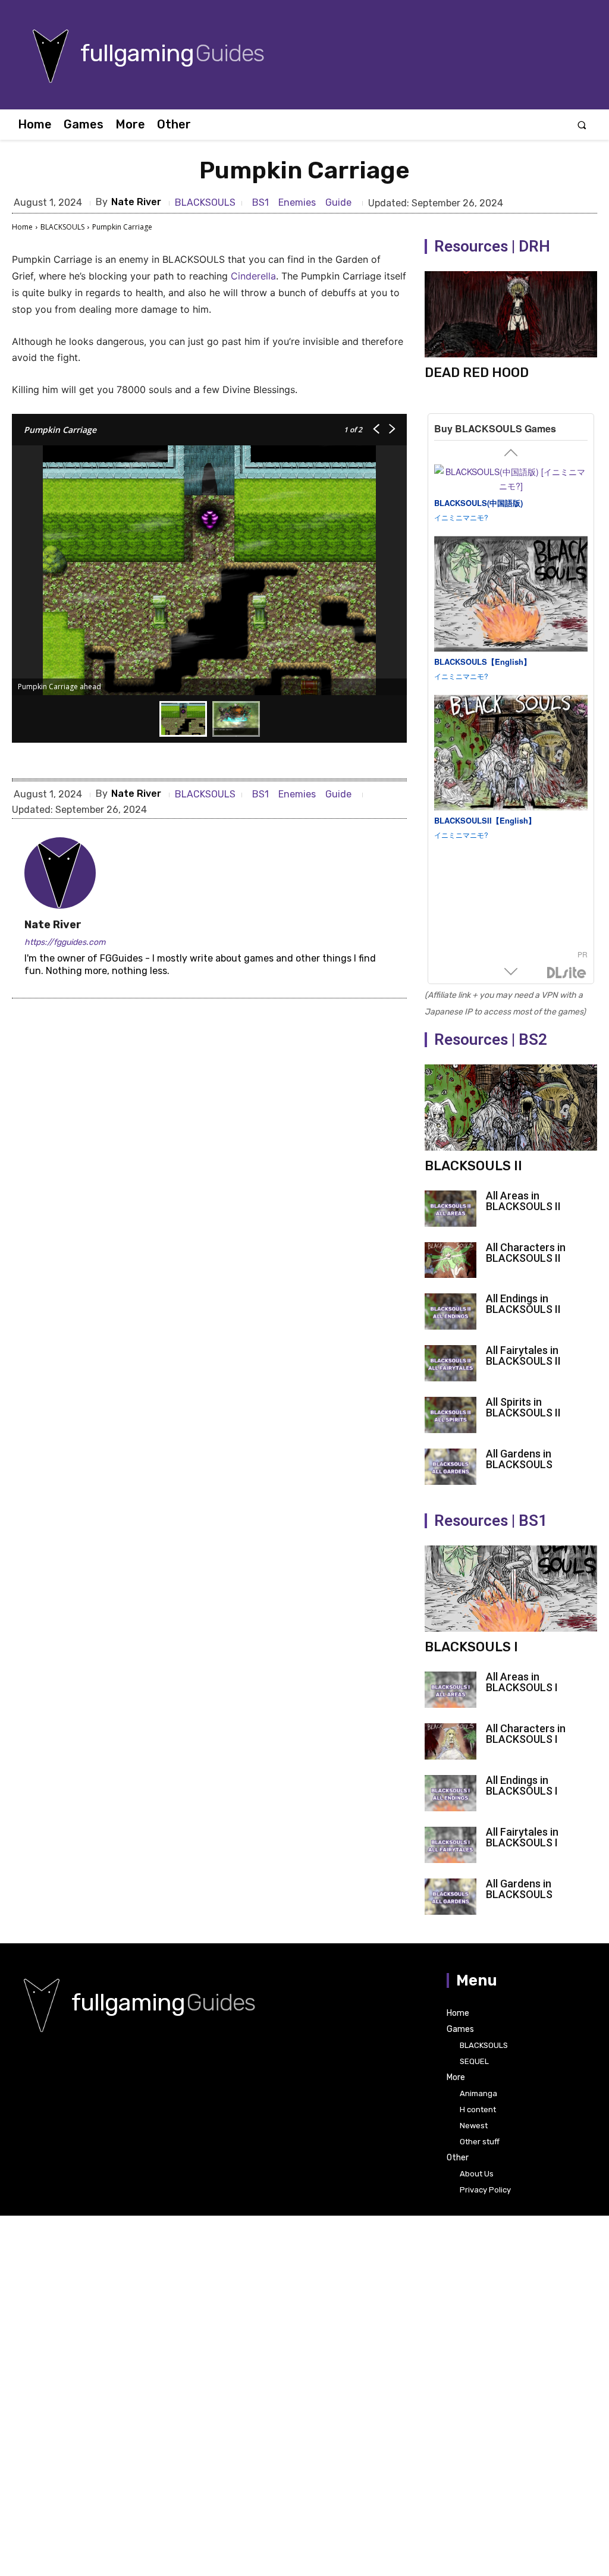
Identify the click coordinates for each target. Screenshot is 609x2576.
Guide (338, 202)
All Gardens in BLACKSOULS (519, 1459)
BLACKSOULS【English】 (483, 662)
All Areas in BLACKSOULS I (522, 1682)
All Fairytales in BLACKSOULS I (522, 1837)
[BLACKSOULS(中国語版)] (511, 479)
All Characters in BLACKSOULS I (526, 1734)
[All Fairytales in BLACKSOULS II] (451, 1363)
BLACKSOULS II (473, 1166)
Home (22, 227)
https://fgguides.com (65, 942)
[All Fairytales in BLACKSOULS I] (451, 1845)
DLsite (567, 973)
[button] (582, 125)
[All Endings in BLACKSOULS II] (451, 1311)
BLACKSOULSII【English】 (485, 820)
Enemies (297, 202)
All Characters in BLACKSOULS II (526, 1253)
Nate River (136, 202)
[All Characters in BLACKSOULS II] (451, 1260)
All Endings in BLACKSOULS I (522, 1785)
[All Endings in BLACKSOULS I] (451, 1793)
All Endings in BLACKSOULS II (523, 1304)
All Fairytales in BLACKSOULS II (523, 1355)
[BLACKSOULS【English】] (511, 594)
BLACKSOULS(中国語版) (478, 503)
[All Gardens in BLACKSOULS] (451, 1467)
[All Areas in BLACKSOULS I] (451, 1690)
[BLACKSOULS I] (511, 1589)
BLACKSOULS (205, 203)
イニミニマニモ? (461, 517)
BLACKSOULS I (471, 1647)
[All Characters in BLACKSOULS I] (451, 1741)
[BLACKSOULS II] (511, 1108)
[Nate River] (60, 873)
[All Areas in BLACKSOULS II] (451, 1209)
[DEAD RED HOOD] (511, 314)
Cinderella (253, 276)
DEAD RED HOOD (477, 373)
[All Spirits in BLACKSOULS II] (451, 1415)
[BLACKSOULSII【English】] (511, 753)
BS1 (260, 202)
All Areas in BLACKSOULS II (523, 1201)
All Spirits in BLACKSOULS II (523, 1407)
